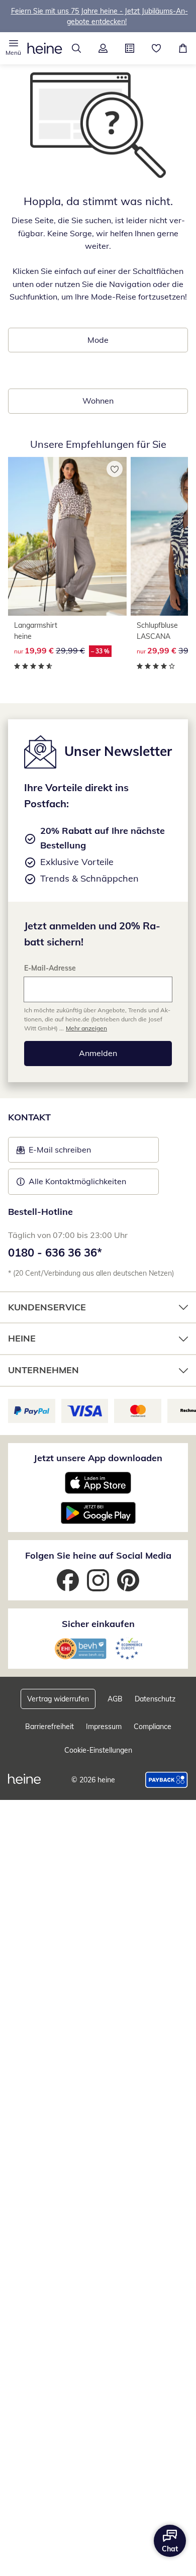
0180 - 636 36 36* (55, 1253)
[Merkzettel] (156, 48)
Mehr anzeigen (86, 1028)
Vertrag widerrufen (58, 1699)
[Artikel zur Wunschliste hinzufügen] (115, 469)
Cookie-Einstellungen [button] (98, 1750)
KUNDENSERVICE (47, 1307)
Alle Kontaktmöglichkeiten (77, 1181)
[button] (13, 48)
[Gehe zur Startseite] (45, 48)
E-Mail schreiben (54, 1153)
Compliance (153, 1727)
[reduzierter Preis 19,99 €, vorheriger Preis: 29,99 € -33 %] (67, 536)
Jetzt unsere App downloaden (98, 1458)
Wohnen (98, 401)
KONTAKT (29, 1117)
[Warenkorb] (183, 48)
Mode (98, 340)
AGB (115, 1699)
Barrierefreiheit (50, 1727)
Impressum (104, 1727)
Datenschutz (155, 1699)
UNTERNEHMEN (43, 1370)
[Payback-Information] (167, 1780)
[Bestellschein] (129, 48)
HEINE (22, 1338)
